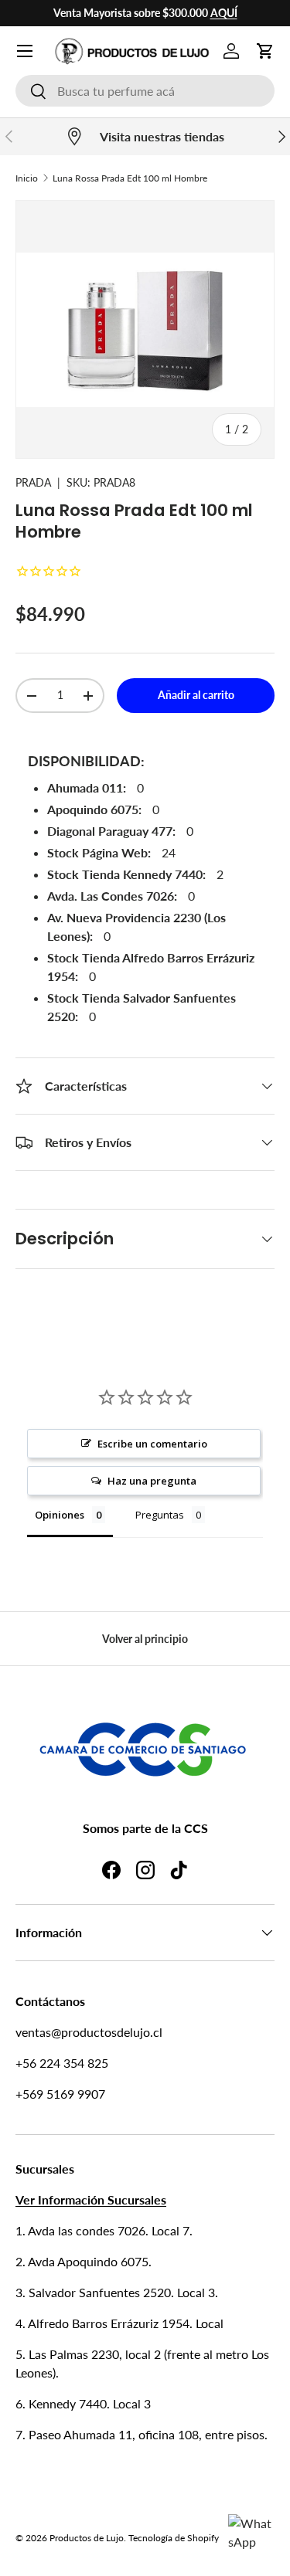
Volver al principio (145, 1639)
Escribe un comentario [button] (152, 1444)
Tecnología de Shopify (174, 2538)
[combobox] (145, 91)
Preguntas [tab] (160, 1515)
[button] (265, 51)
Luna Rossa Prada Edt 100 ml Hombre (130, 178)
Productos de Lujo (87, 2538)
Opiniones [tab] (60, 1515)
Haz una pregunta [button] (152, 1481)
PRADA (33, 482)
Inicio (27, 178)
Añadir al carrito (196, 695)
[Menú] (25, 51)
